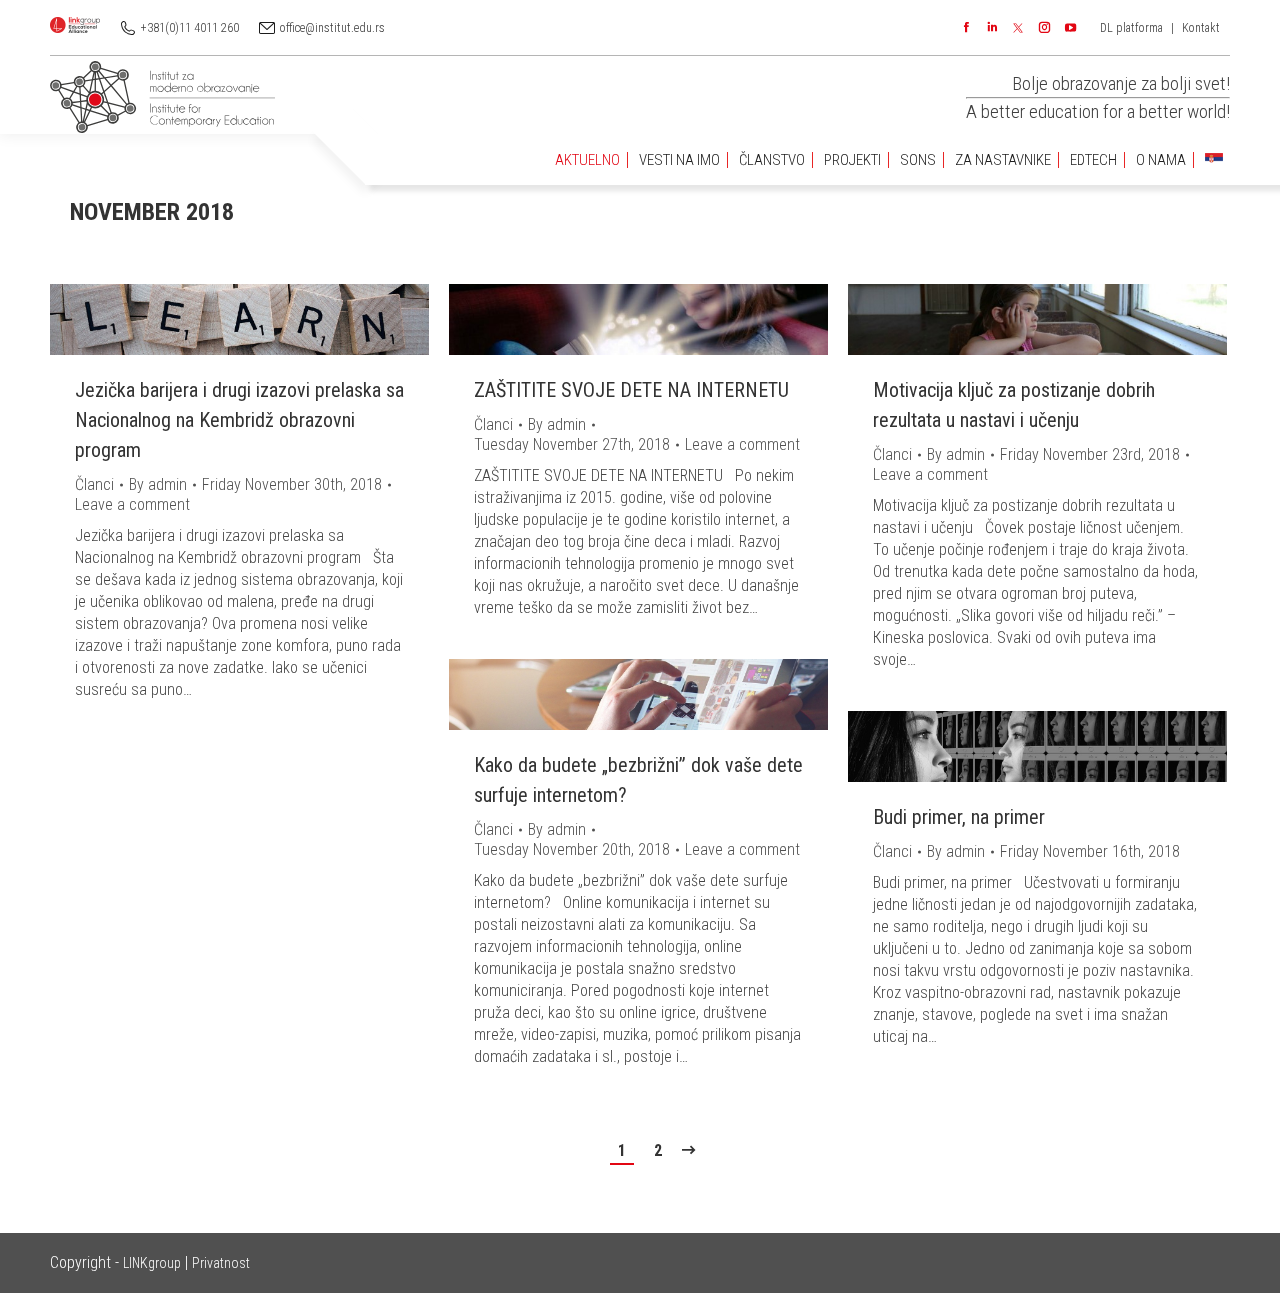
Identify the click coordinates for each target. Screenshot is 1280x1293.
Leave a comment (132, 504)
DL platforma (1131, 28)
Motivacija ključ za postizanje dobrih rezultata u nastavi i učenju (1014, 405)
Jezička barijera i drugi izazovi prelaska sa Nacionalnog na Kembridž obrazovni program (239, 420)
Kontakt (1201, 28)
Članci (94, 484)
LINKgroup (152, 1263)
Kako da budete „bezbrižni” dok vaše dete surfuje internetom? (638, 780)
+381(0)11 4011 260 (190, 28)
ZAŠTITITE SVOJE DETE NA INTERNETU (631, 390)
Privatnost (221, 1263)
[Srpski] (1214, 160)
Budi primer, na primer (959, 817)
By (158, 484)
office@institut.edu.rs (332, 28)
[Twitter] (1018, 28)
